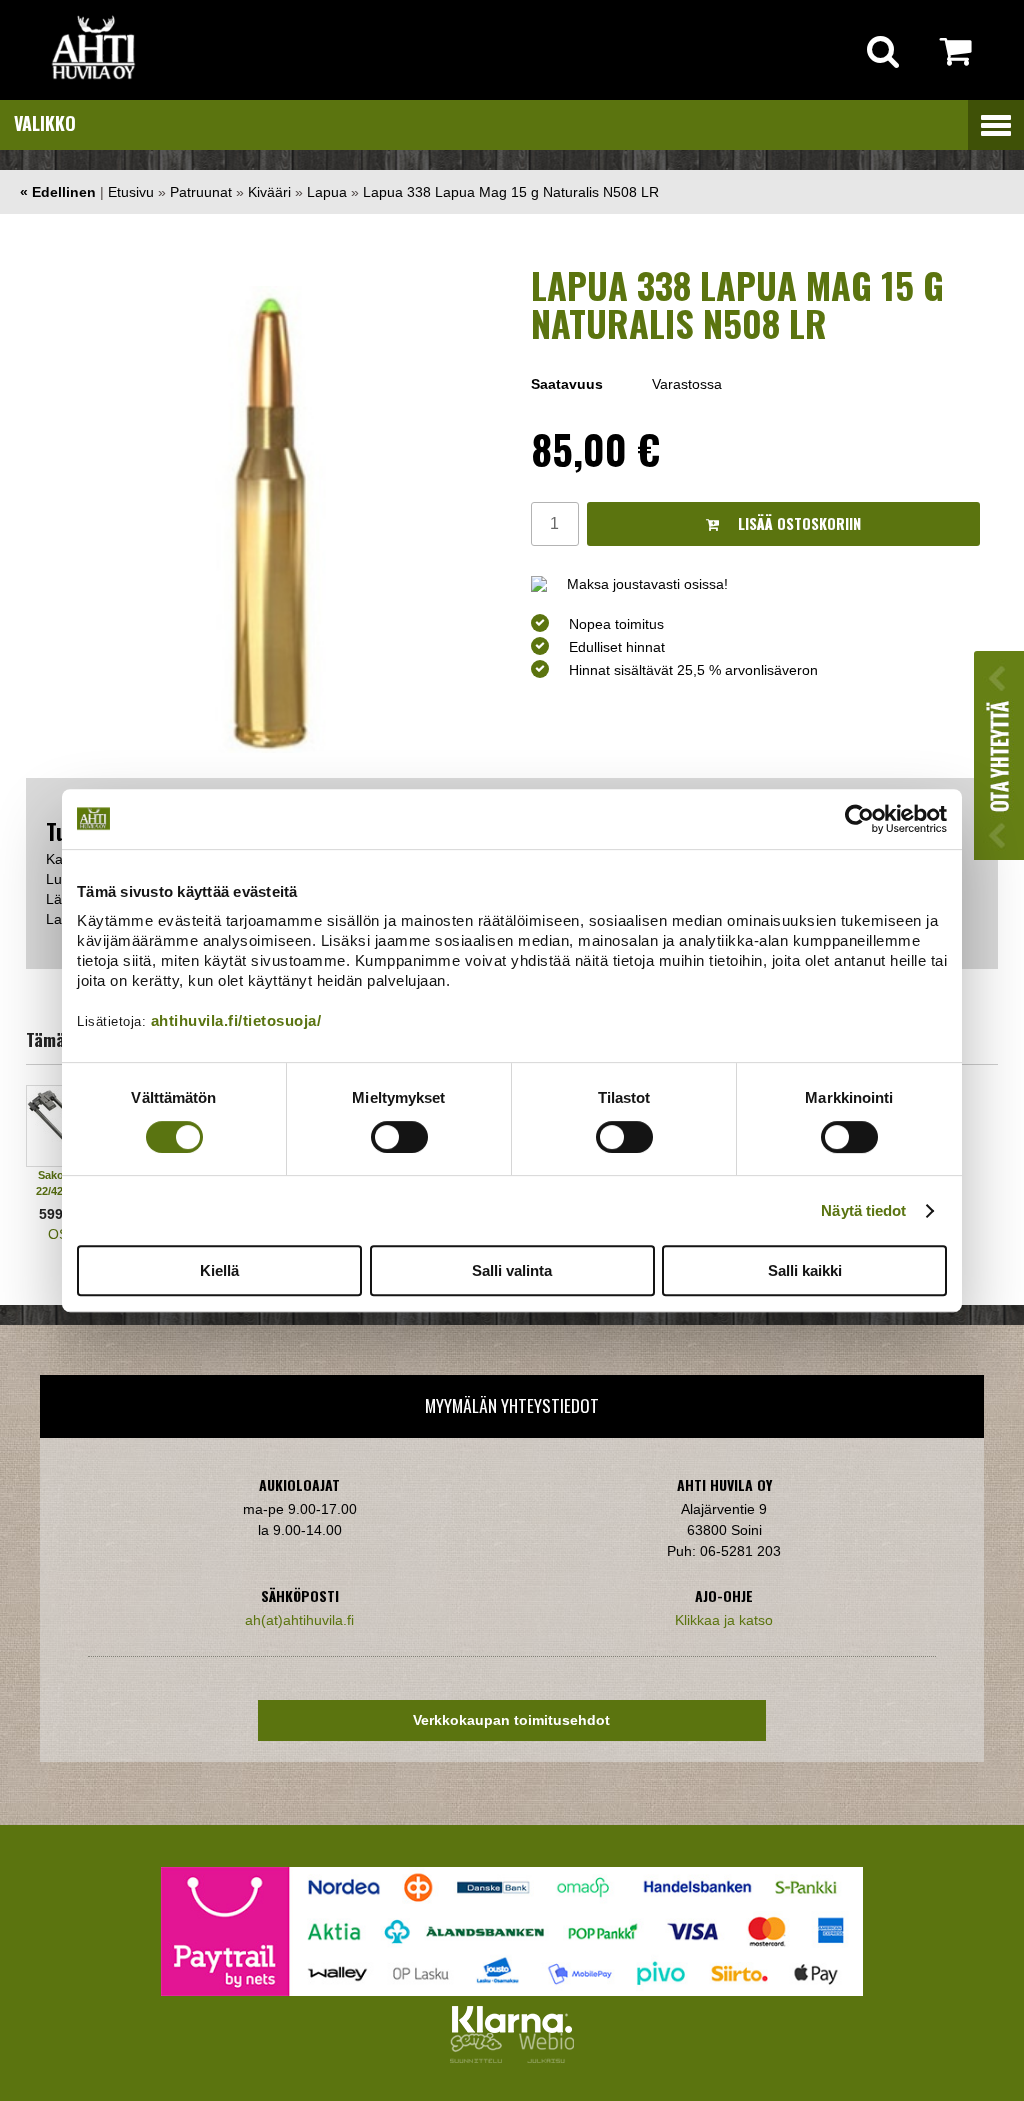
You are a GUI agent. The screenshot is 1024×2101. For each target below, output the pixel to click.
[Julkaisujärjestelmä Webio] (542, 2058)
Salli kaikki (805, 1270)
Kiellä (219, 1270)
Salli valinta (512, 1270)
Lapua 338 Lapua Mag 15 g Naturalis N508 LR (511, 192)
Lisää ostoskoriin (797, 523)
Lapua (327, 192)
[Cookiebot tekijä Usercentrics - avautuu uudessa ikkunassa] (859, 819)
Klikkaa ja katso (724, 1620)
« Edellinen (58, 192)
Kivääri (269, 192)
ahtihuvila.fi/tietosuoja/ (236, 1020)
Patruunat (201, 192)
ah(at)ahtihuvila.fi (299, 1620)
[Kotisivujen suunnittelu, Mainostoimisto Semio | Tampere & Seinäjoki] (480, 2058)
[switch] (399, 1137)
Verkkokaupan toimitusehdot (511, 1720)
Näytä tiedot (863, 1210)
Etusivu (131, 192)
